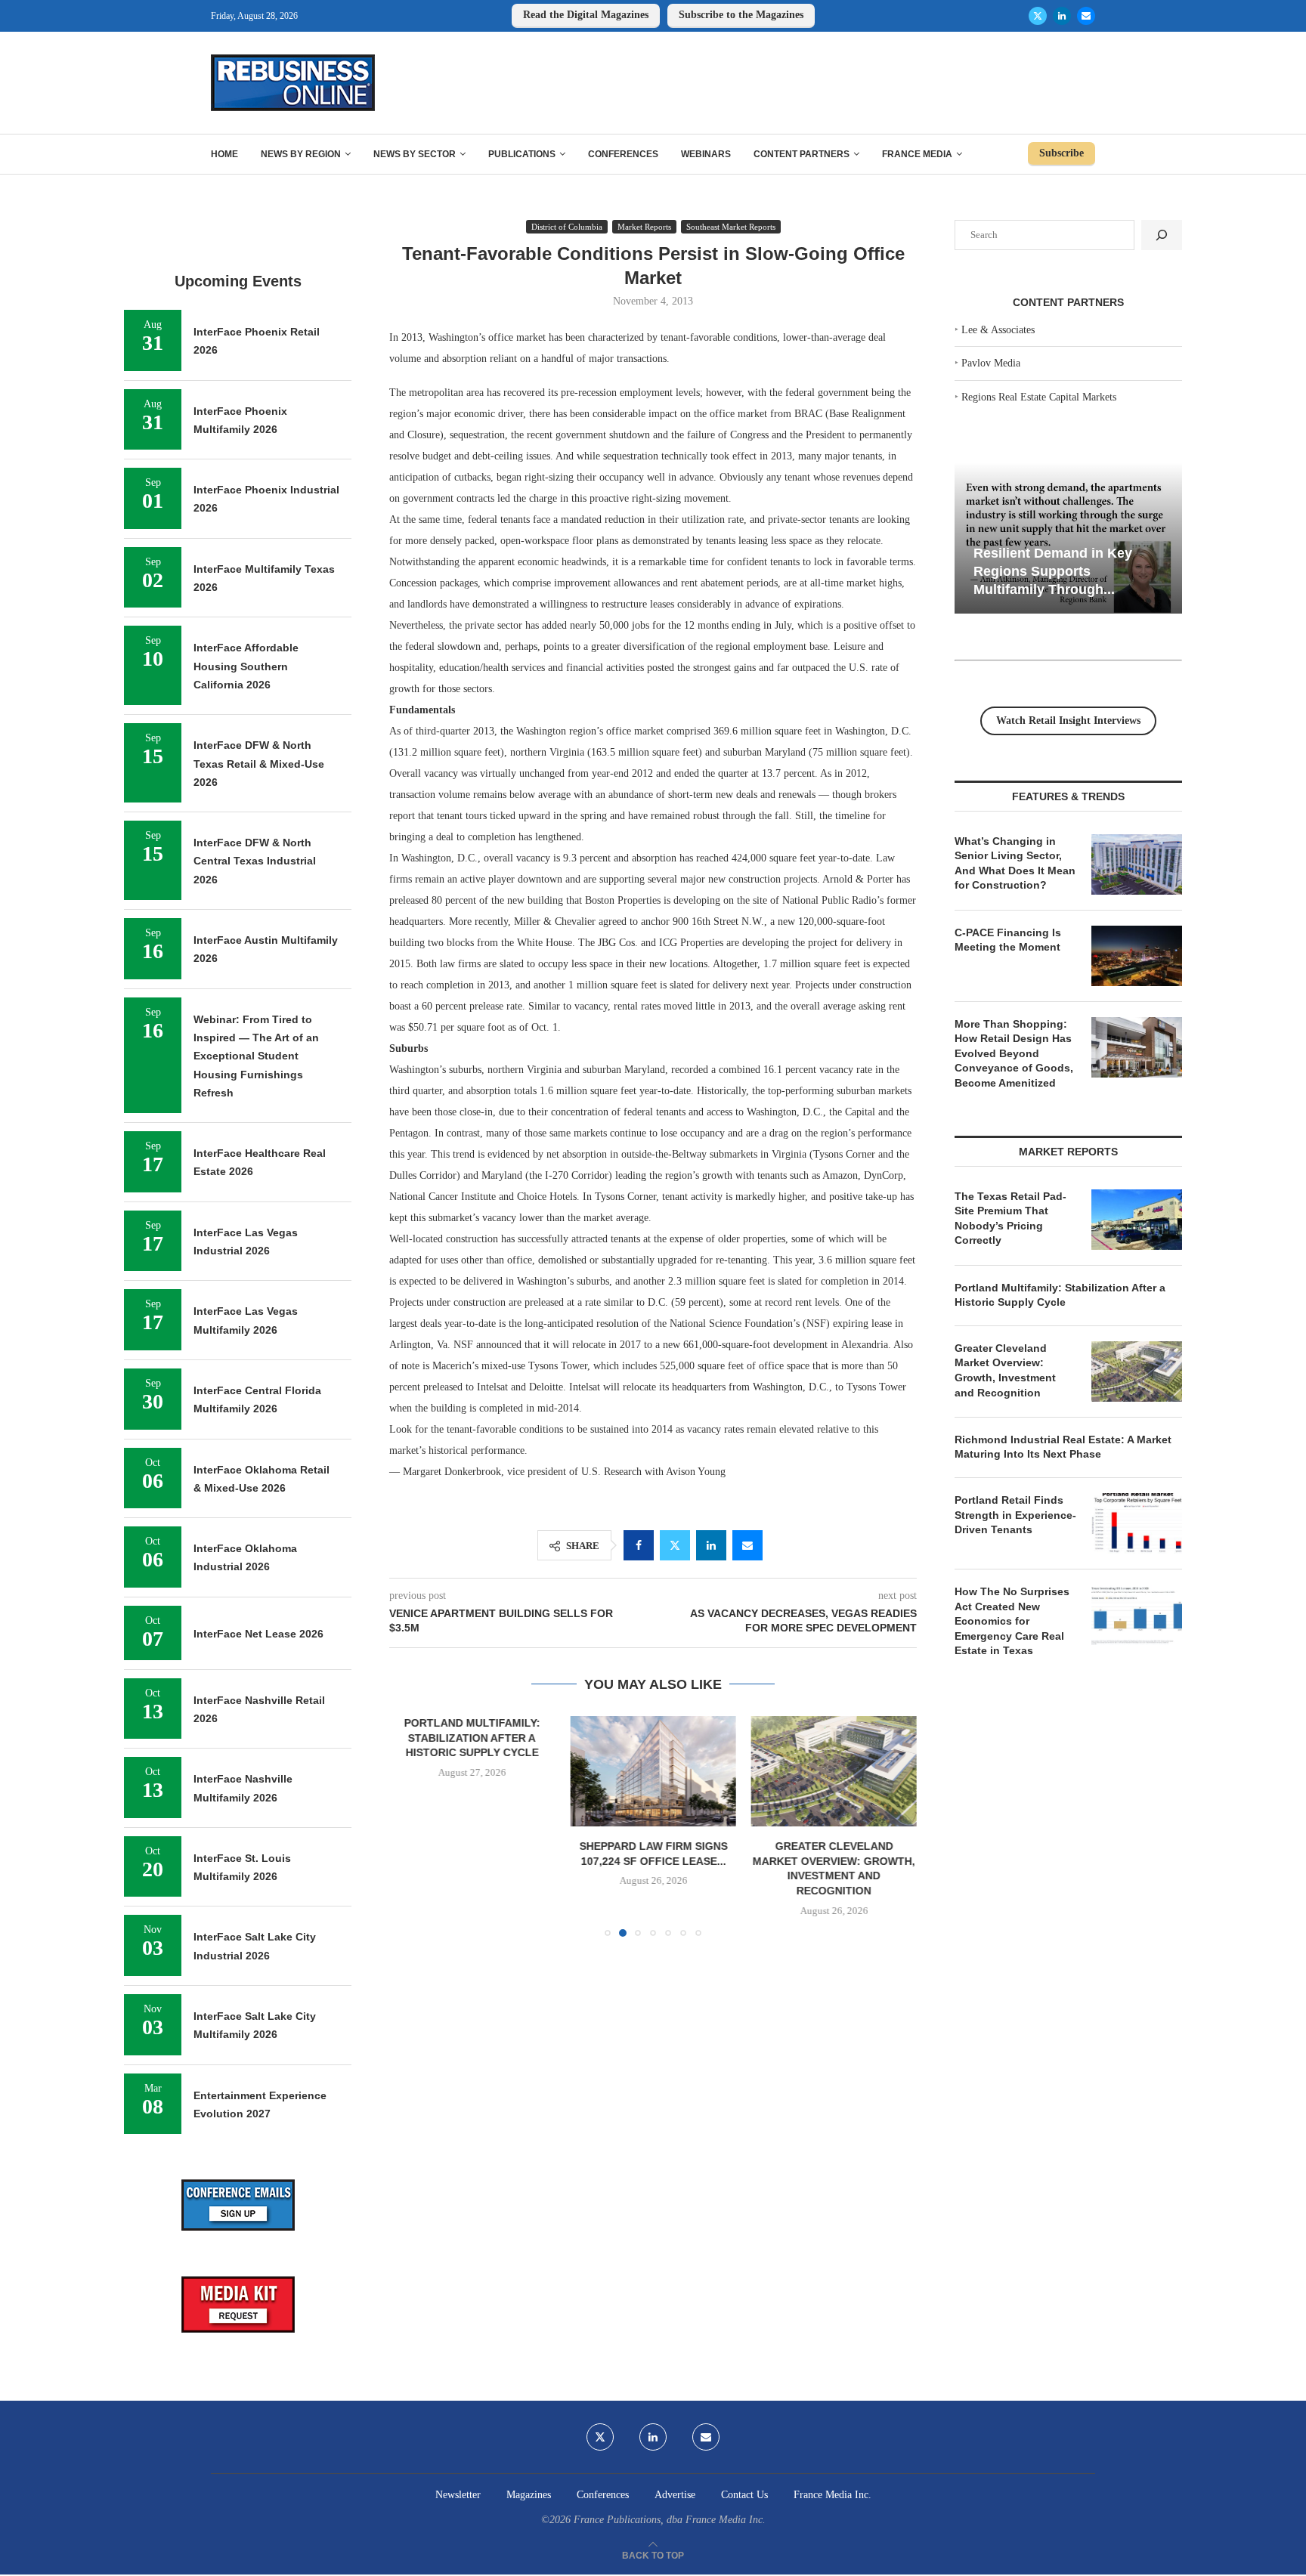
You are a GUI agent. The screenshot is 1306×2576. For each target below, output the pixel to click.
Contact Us (744, 2495)
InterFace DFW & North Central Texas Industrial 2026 (255, 861)
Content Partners (802, 154)
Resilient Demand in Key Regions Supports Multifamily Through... (1053, 571)
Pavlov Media (991, 363)
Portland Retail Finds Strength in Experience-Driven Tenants (1015, 1515)
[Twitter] (1038, 16)
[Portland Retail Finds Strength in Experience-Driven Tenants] (1137, 1523)
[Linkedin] (1062, 16)
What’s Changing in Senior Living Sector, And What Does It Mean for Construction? (1015, 863)
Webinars (706, 154)
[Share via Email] (747, 1545)
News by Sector (415, 154)
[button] (410, 1826)
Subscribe (1062, 153)
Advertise (675, 2495)
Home (224, 154)
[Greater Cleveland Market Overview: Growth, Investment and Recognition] (834, 1771)
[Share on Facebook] (639, 1545)
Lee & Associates (998, 330)
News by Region (301, 154)
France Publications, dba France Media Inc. (670, 2520)
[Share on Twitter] (675, 1545)
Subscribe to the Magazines (741, 15)
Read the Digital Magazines (586, 15)
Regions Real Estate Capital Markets (1039, 397)
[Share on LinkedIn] (711, 1545)
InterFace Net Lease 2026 (258, 1634)
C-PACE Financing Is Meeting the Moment (1008, 940)
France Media (917, 154)
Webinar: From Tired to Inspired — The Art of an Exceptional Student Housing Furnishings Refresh (256, 1056)
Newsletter (458, 2495)
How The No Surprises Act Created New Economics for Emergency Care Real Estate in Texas (1012, 1621)
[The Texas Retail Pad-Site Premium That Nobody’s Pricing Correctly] (1137, 1220)
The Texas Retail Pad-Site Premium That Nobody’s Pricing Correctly (1010, 1218)
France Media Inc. (832, 2495)
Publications (522, 154)
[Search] (1162, 235)
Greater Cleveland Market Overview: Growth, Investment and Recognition (1005, 1370)
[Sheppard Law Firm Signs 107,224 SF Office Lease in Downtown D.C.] (653, 1771)
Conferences (623, 154)
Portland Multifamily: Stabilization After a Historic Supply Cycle (472, 1738)
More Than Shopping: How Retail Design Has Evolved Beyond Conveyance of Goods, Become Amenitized (1014, 1053)
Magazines (529, 2495)
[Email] (1086, 16)
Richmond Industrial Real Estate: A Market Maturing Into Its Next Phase (1063, 1447)
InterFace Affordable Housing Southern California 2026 (246, 666)
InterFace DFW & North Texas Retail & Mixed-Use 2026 (259, 764)
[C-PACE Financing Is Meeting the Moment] (1137, 956)
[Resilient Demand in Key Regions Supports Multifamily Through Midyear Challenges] (1068, 538)
